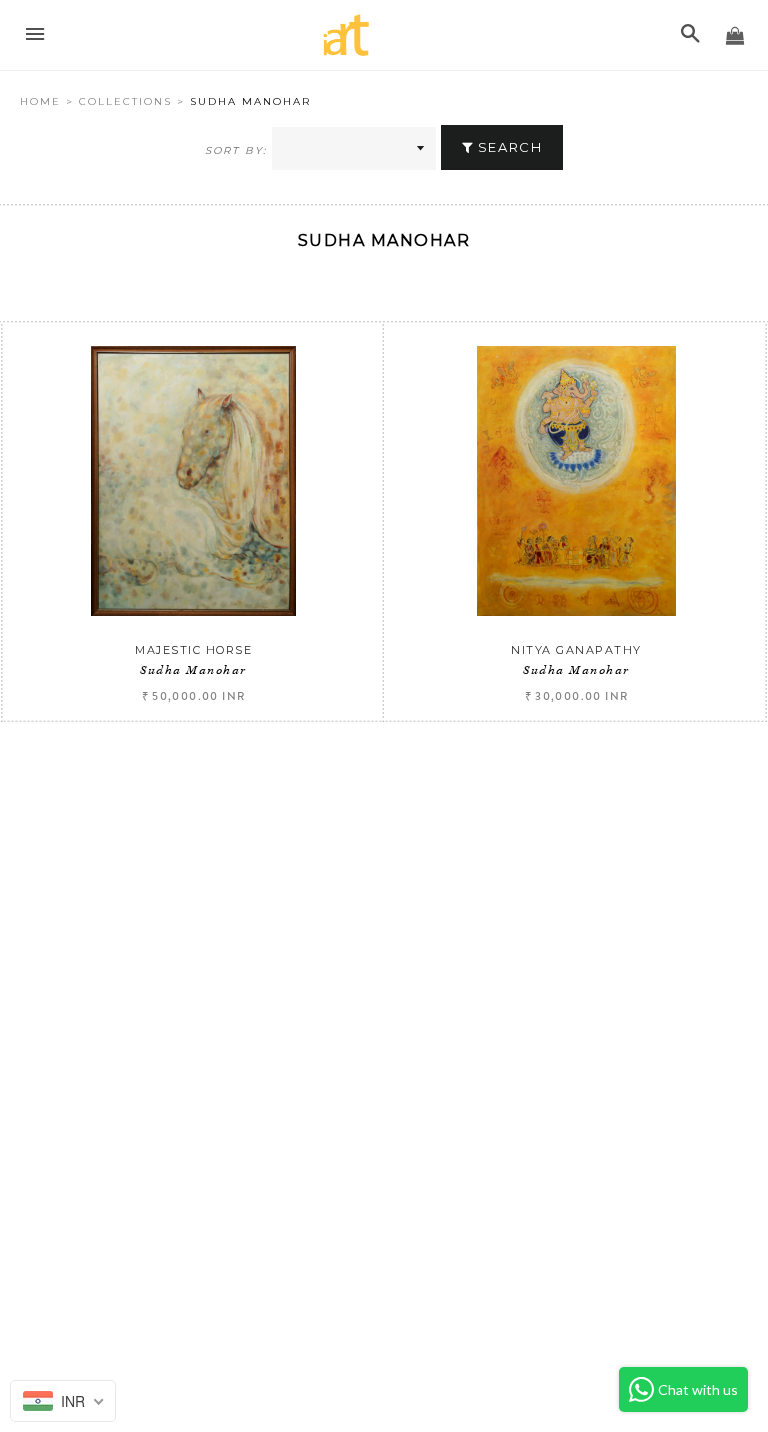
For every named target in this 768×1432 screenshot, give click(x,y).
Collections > (134, 101)
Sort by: (236, 150)
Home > (49, 101)
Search (507, 147)
